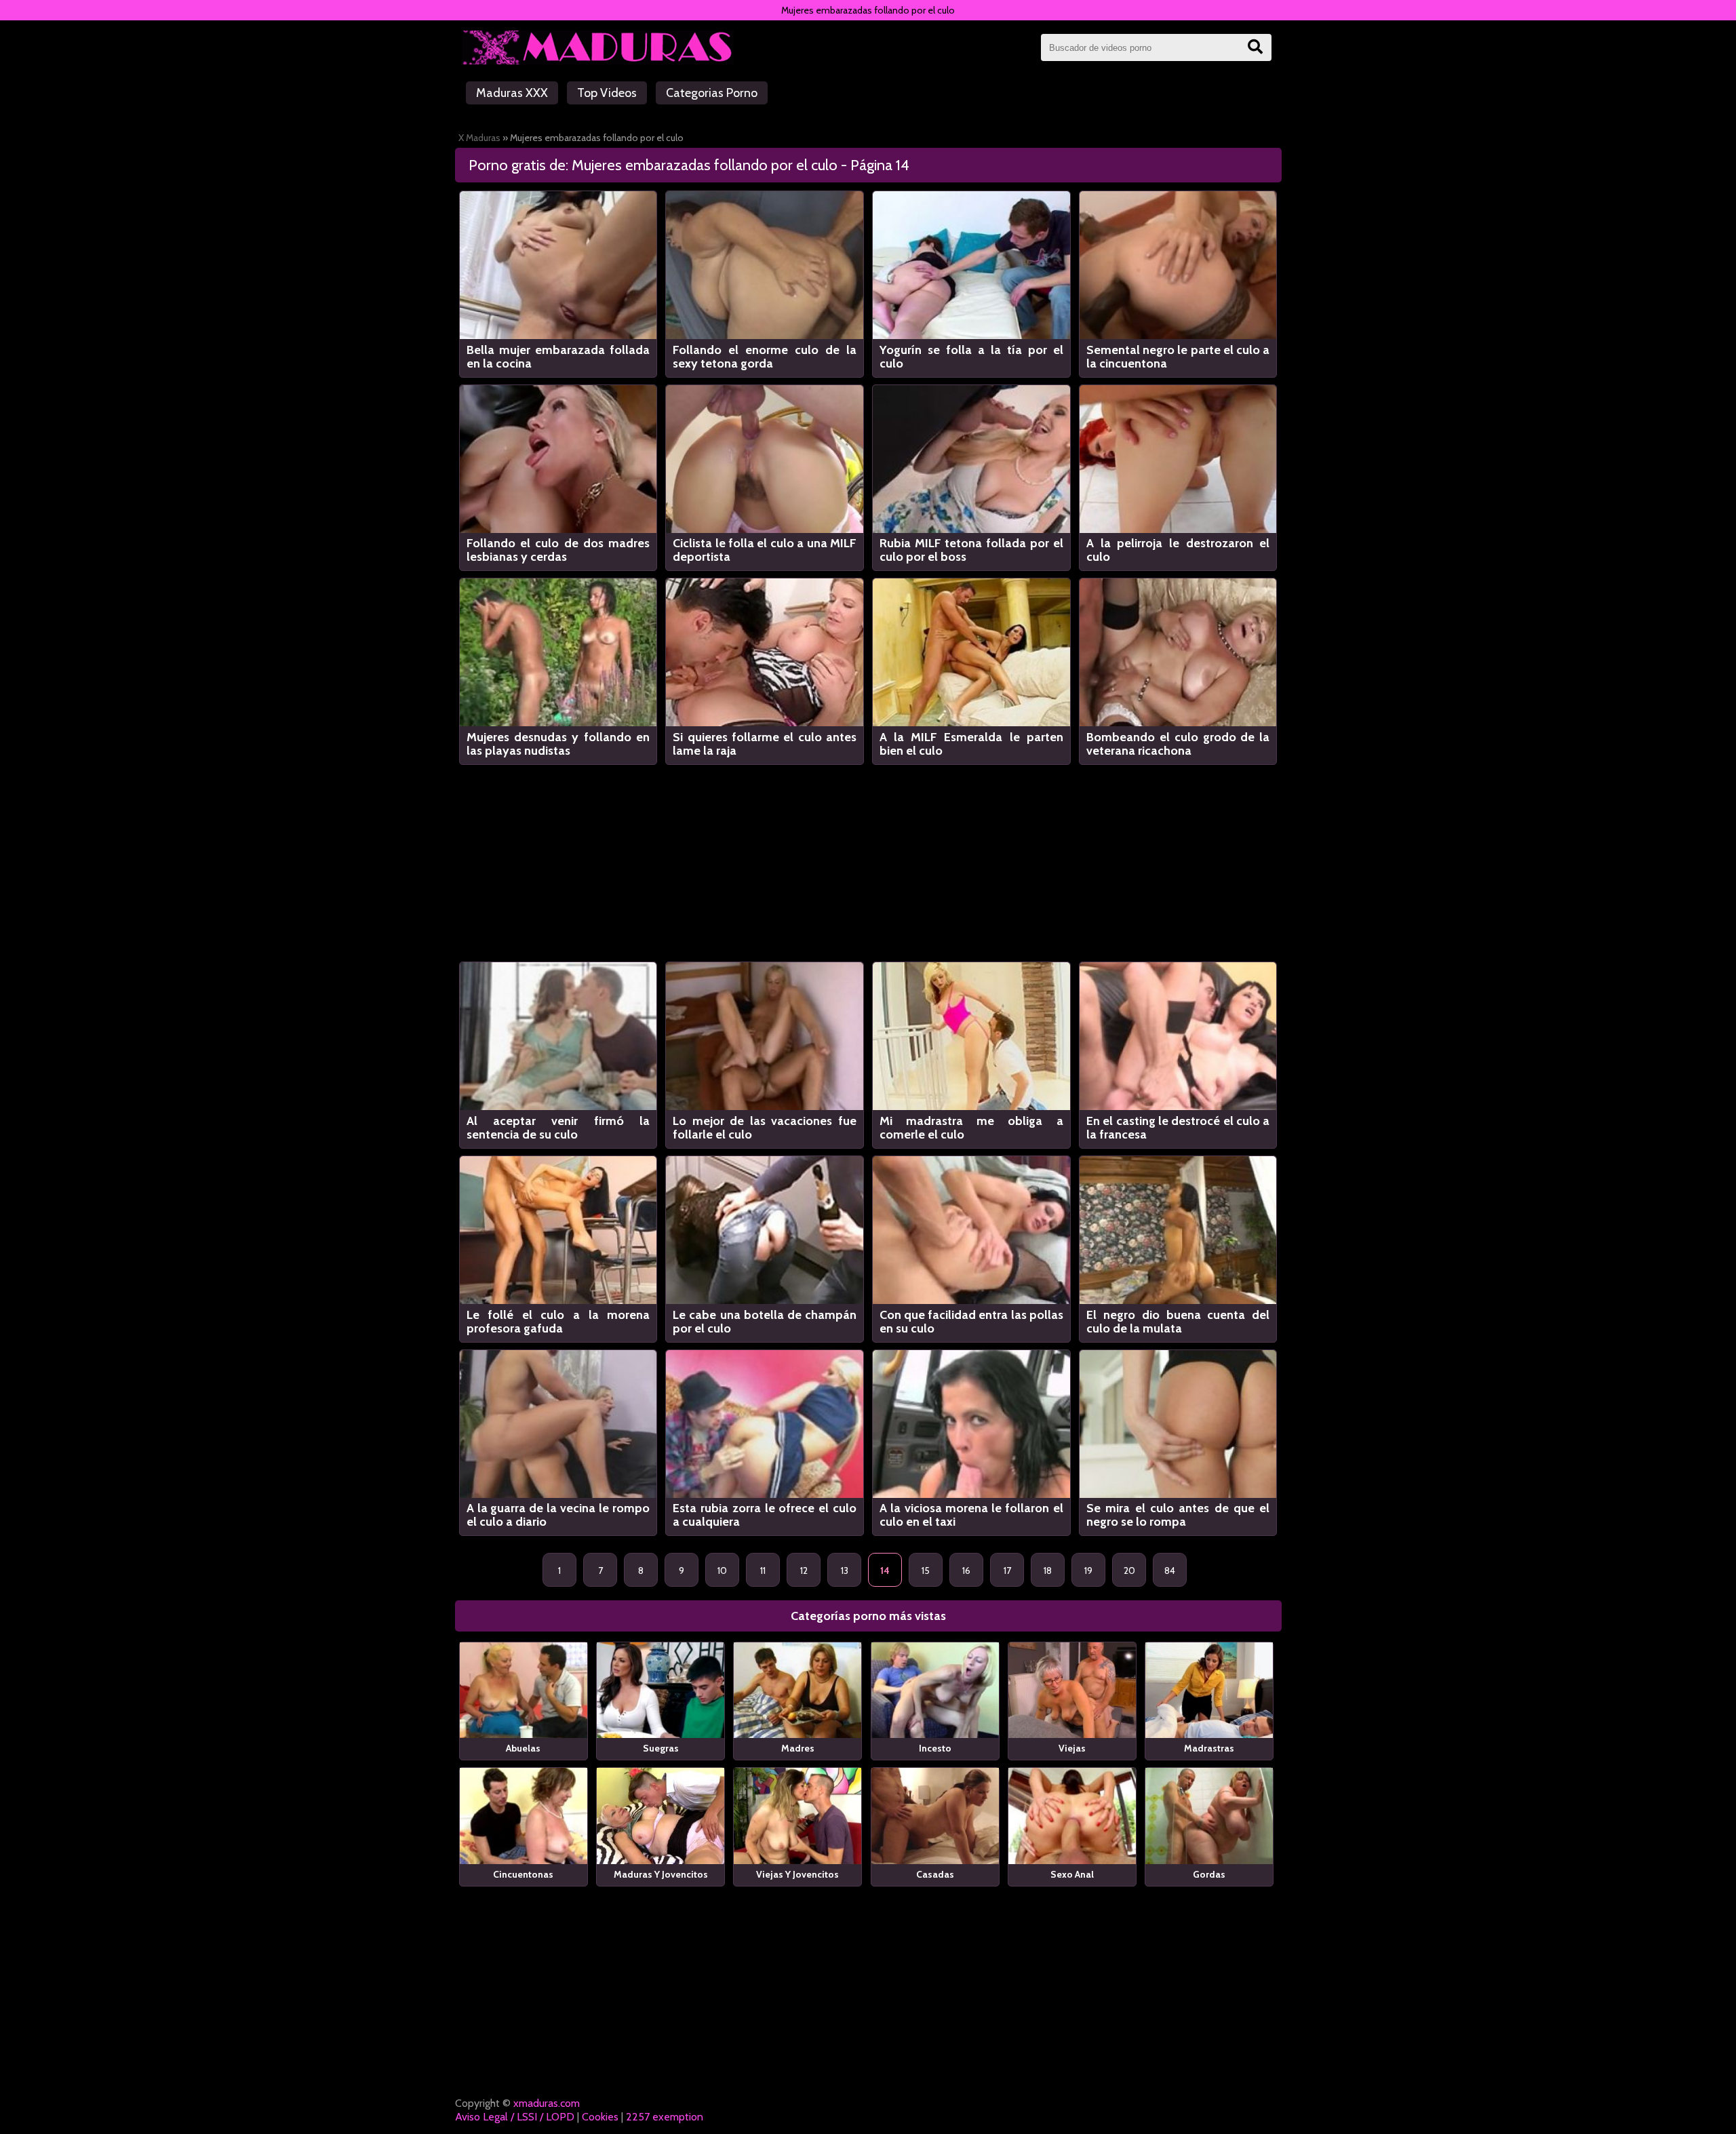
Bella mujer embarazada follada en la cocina (558, 357)
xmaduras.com (547, 2103)
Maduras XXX (512, 93)
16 (966, 1570)
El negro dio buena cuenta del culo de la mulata (1178, 1322)
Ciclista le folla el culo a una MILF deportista (765, 550)
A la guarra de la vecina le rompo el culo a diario (558, 1515)
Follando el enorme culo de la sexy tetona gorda (765, 357)
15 (926, 1570)
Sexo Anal (1072, 1874)
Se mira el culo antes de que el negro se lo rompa (1178, 1515)
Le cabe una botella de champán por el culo (765, 1322)
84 (1170, 1570)
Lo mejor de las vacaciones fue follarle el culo (765, 1128)
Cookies (600, 2117)
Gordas (1209, 1874)
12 (804, 1570)
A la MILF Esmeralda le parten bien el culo (971, 744)
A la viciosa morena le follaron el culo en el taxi (971, 1515)
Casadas (935, 1874)
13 (845, 1570)
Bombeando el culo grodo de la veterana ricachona (1178, 744)
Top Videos (607, 93)
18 (1048, 1570)
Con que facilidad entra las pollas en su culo (971, 1322)
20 (1129, 1570)
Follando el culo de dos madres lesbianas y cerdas (558, 550)
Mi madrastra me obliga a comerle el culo (971, 1128)
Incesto (935, 1748)
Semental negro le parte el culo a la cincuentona (1178, 357)
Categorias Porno (712, 93)
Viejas (1072, 1748)
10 (722, 1570)
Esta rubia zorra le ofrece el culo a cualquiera (765, 1515)
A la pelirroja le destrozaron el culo (1178, 550)
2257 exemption (665, 2117)
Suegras (661, 1748)
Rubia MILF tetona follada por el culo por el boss (971, 550)
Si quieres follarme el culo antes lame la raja (765, 744)
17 (1007, 1570)
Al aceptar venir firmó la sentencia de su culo (558, 1128)
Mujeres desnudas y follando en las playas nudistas (558, 744)
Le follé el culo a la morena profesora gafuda (558, 1322)
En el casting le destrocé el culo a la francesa (1178, 1128)
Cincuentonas (523, 1874)
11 (763, 1570)
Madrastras (1209, 1748)
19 (1088, 1570)
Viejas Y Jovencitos (797, 1874)
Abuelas (523, 1748)
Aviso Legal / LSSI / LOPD (515, 2117)
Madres (798, 1748)
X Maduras (479, 138)
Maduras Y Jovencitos (661, 1874)
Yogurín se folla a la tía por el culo (971, 357)
